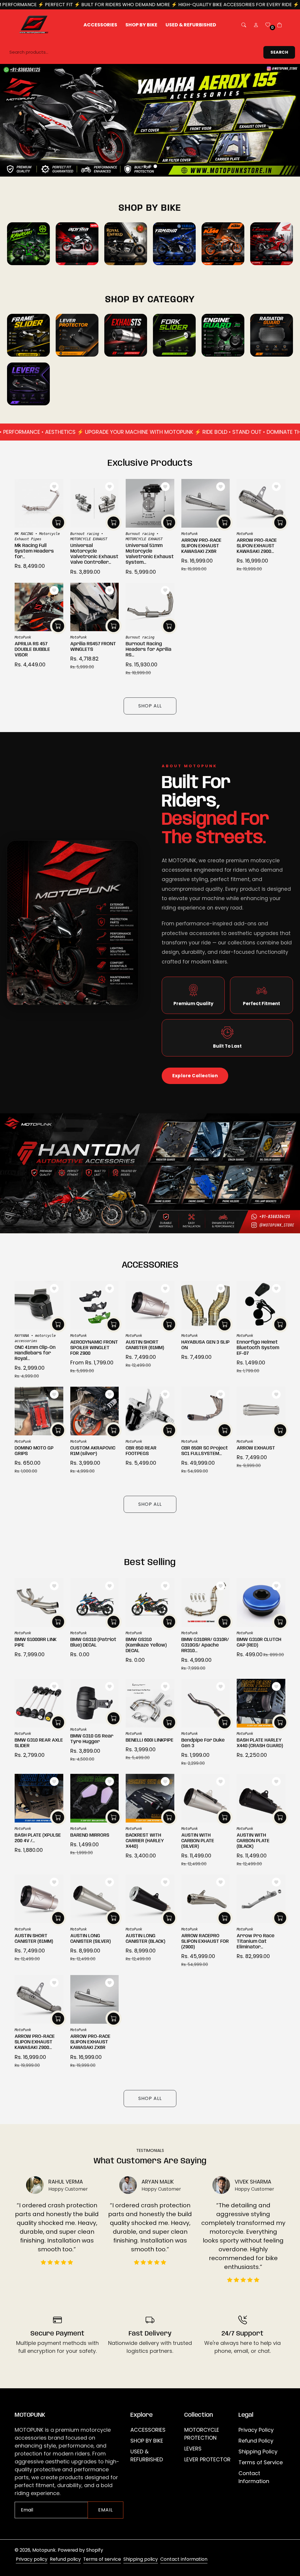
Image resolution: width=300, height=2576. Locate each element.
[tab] (145, 166)
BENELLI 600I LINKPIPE (150, 1740)
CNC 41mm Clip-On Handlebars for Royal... (35, 1353)
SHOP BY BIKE (147, 2441)
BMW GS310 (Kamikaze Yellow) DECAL (146, 1645)
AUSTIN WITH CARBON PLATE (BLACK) (253, 1841)
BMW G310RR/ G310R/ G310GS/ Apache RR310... (205, 1645)
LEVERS (193, 2449)
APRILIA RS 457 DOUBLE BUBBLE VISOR (32, 649)
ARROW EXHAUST (256, 1448)
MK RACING (24, 534)
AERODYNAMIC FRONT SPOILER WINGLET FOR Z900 (94, 1348)
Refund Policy (256, 2441)
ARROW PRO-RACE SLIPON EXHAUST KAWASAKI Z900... (257, 546)
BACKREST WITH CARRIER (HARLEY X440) (145, 1841)
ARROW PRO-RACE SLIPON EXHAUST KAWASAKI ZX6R (201, 546)
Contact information (184, 2559)
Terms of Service (261, 2462)
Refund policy (65, 2559)
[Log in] (256, 25)
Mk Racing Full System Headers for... (34, 551)
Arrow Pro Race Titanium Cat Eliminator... (256, 1941)
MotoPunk (190, 534)
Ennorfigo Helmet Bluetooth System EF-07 (258, 1348)
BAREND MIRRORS (90, 1835)
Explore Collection (195, 1076)
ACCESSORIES (148, 2430)
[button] (244, 25)
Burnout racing (85, 534)
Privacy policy (32, 2559)
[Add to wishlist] (54, 487)
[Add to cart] (58, 523)
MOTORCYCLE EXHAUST (89, 539)
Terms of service (102, 2559)
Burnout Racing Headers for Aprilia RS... (149, 649)
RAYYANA (22, 1336)
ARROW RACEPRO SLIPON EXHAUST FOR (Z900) (205, 1941)
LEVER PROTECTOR (207, 2459)
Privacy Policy (256, 2430)
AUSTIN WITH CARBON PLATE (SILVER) (198, 1841)
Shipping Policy (258, 2451)
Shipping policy (141, 2559)
